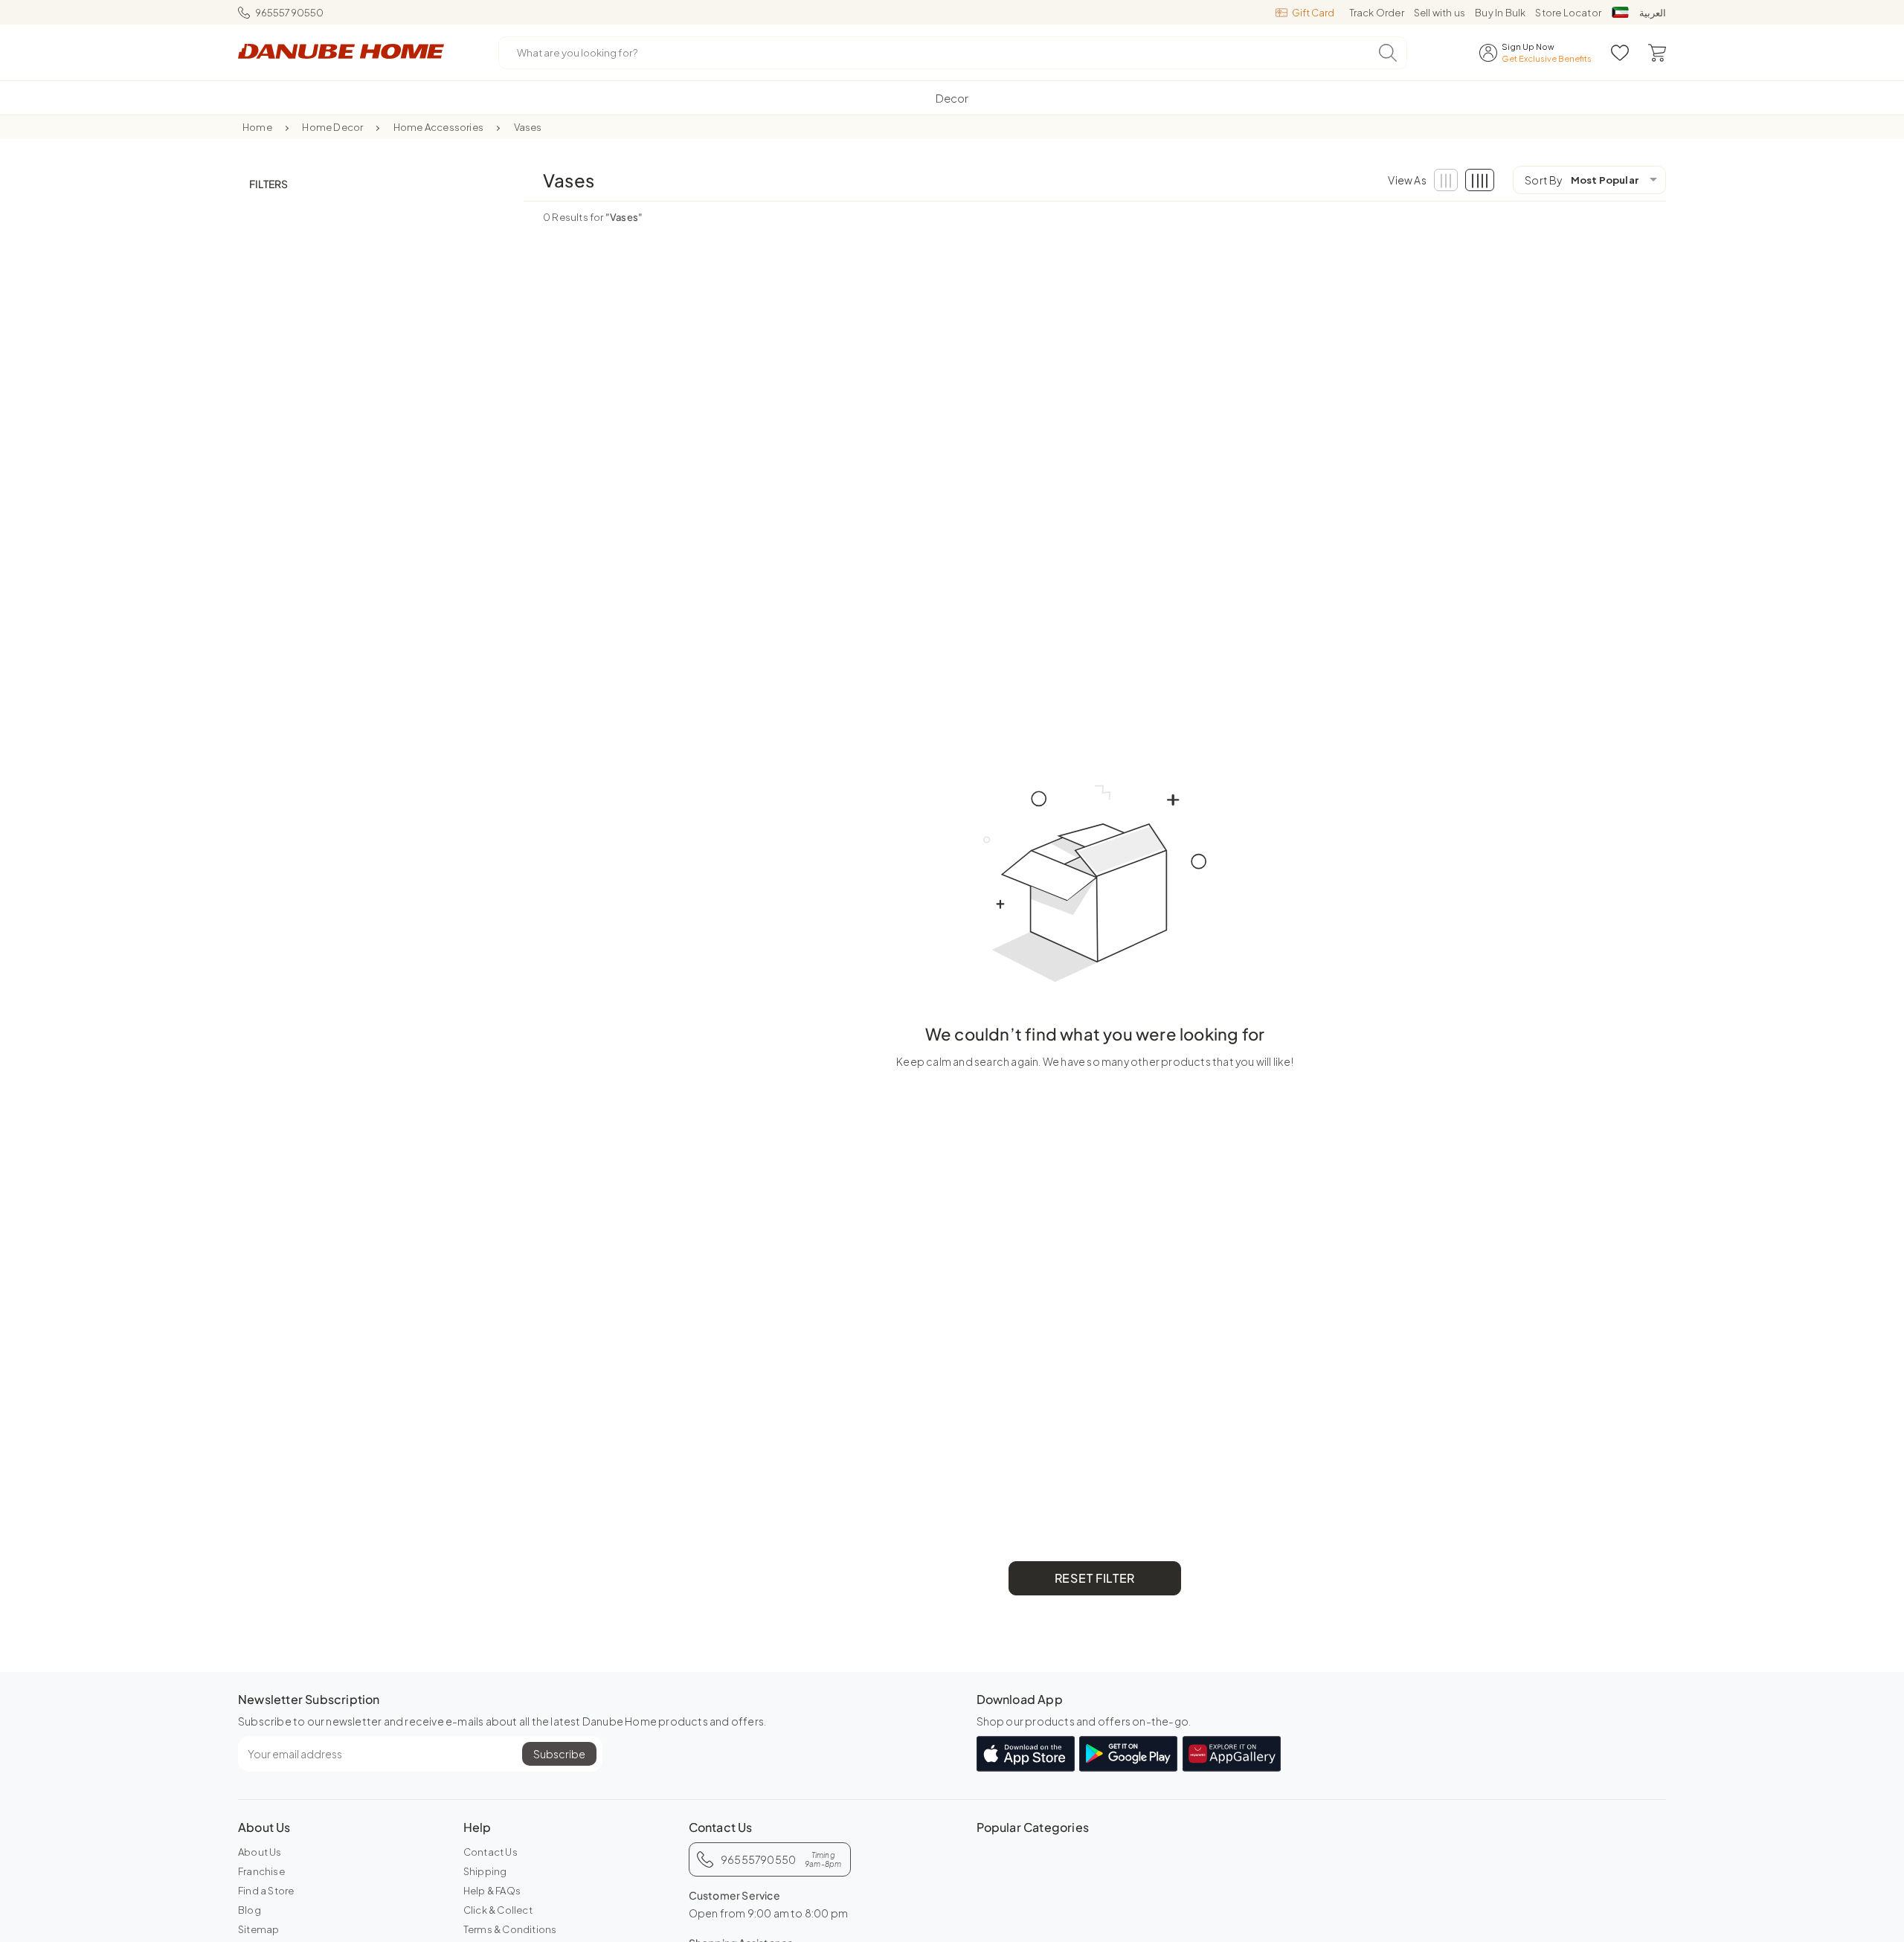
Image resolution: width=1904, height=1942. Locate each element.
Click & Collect (498, 1910)
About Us (260, 1852)
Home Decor (332, 127)
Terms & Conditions (510, 1929)
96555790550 (290, 13)
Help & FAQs (492, 1891)
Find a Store (266, 1891)
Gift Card (1313, 13)
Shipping (485, 1871)
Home (257, 127)
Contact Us (491, 1852)
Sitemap (258, 1929)
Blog (250, 1910)
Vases (528, 127)
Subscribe (559, 1754)
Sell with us (1440, 13)
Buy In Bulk (1500, 13)
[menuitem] (952, 98)
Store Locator (1568, 13)
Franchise (261, 1871)
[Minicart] (1657, 53)
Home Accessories (438, 127)
